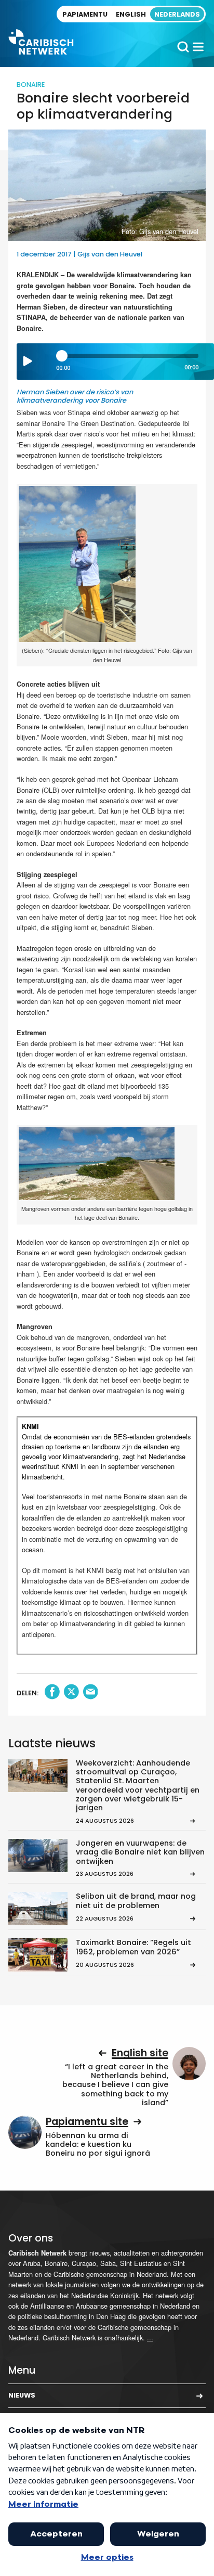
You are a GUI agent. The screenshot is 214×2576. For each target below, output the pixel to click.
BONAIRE (31, 85)
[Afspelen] (28, 361)
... (150, 2337)
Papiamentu (85, 14)
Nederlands (177, 14)
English (131, 14)
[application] (115, 362)
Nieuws (22, 2395)
